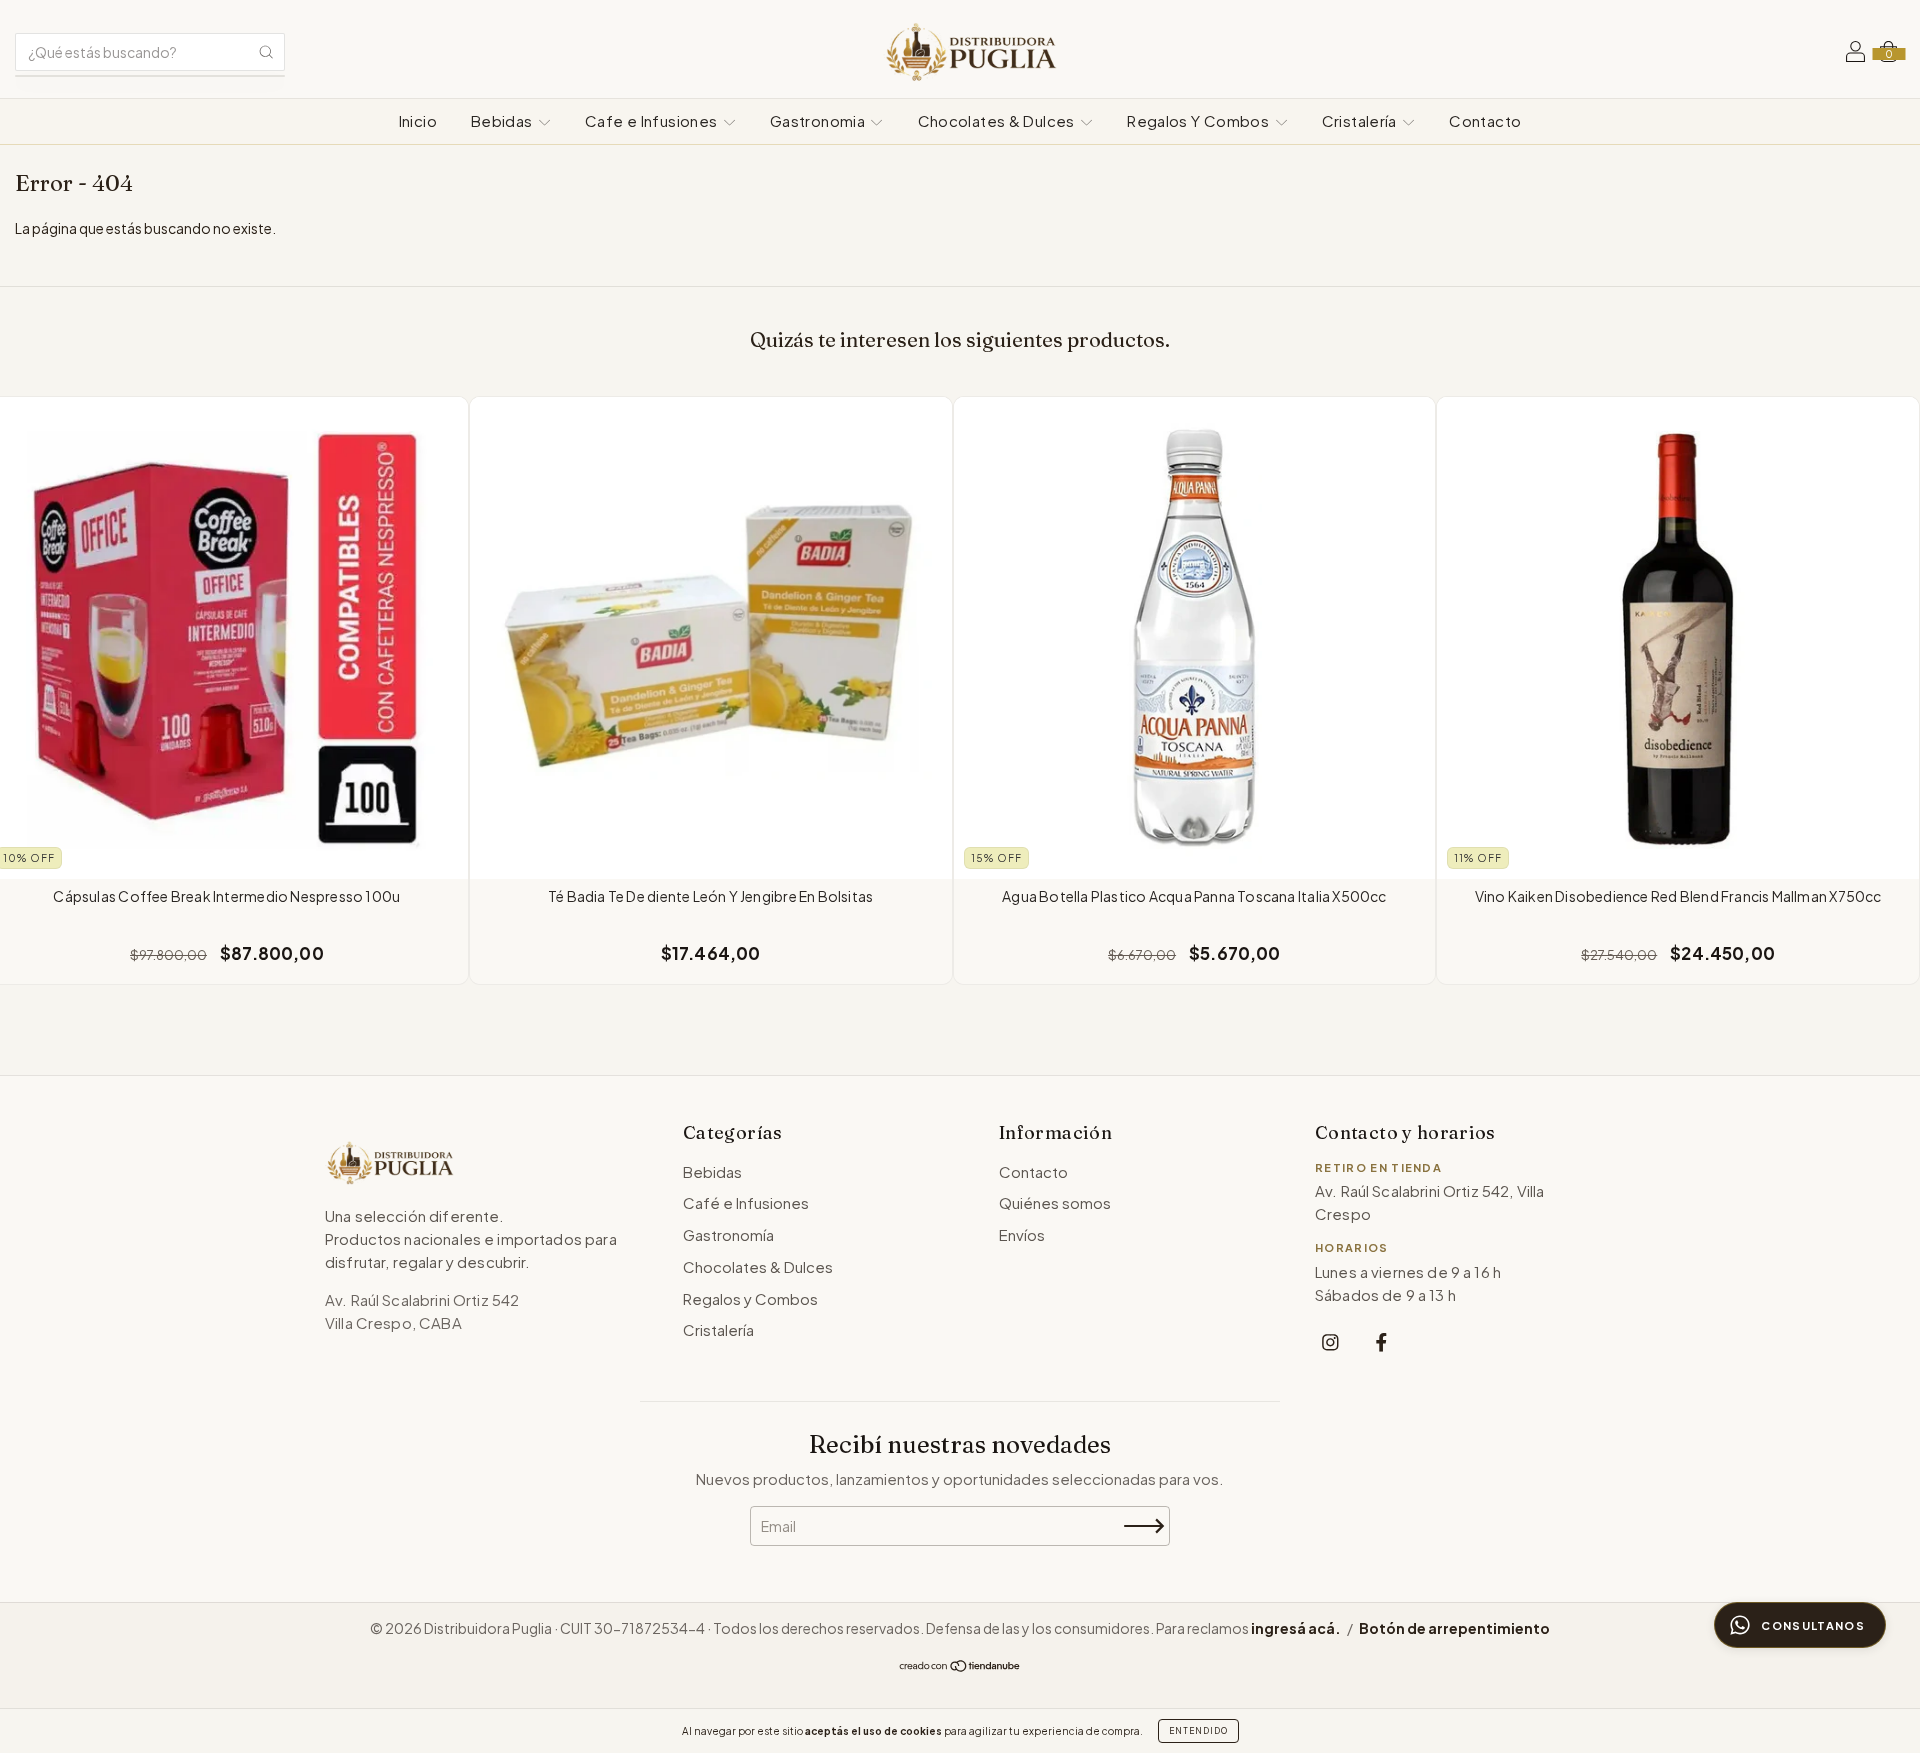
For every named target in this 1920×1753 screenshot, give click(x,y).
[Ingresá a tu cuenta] (1855, 54)
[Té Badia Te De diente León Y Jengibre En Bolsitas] (711, 638)
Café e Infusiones (746, 1202)
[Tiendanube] (960, 1667)
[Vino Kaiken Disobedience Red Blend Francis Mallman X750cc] (1678, 638)
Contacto (1485, 120)
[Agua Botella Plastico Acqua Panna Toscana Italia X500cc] (1195, 638)
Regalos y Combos (750, 1298)
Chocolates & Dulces (998, 120)
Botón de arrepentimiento (1454, 1628)
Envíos (1022, 1234)
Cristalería (1361, 120)
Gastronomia (819, 120)
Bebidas (503, 120)
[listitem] (1330, 1341)
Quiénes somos (1055, 1202)
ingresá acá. (1296, 1628)
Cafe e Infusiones (653, 120)
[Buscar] (266, 52)
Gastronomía (728, 1234)
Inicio (418, 120)
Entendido (1198, 1731)
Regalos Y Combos (1199, 120)
